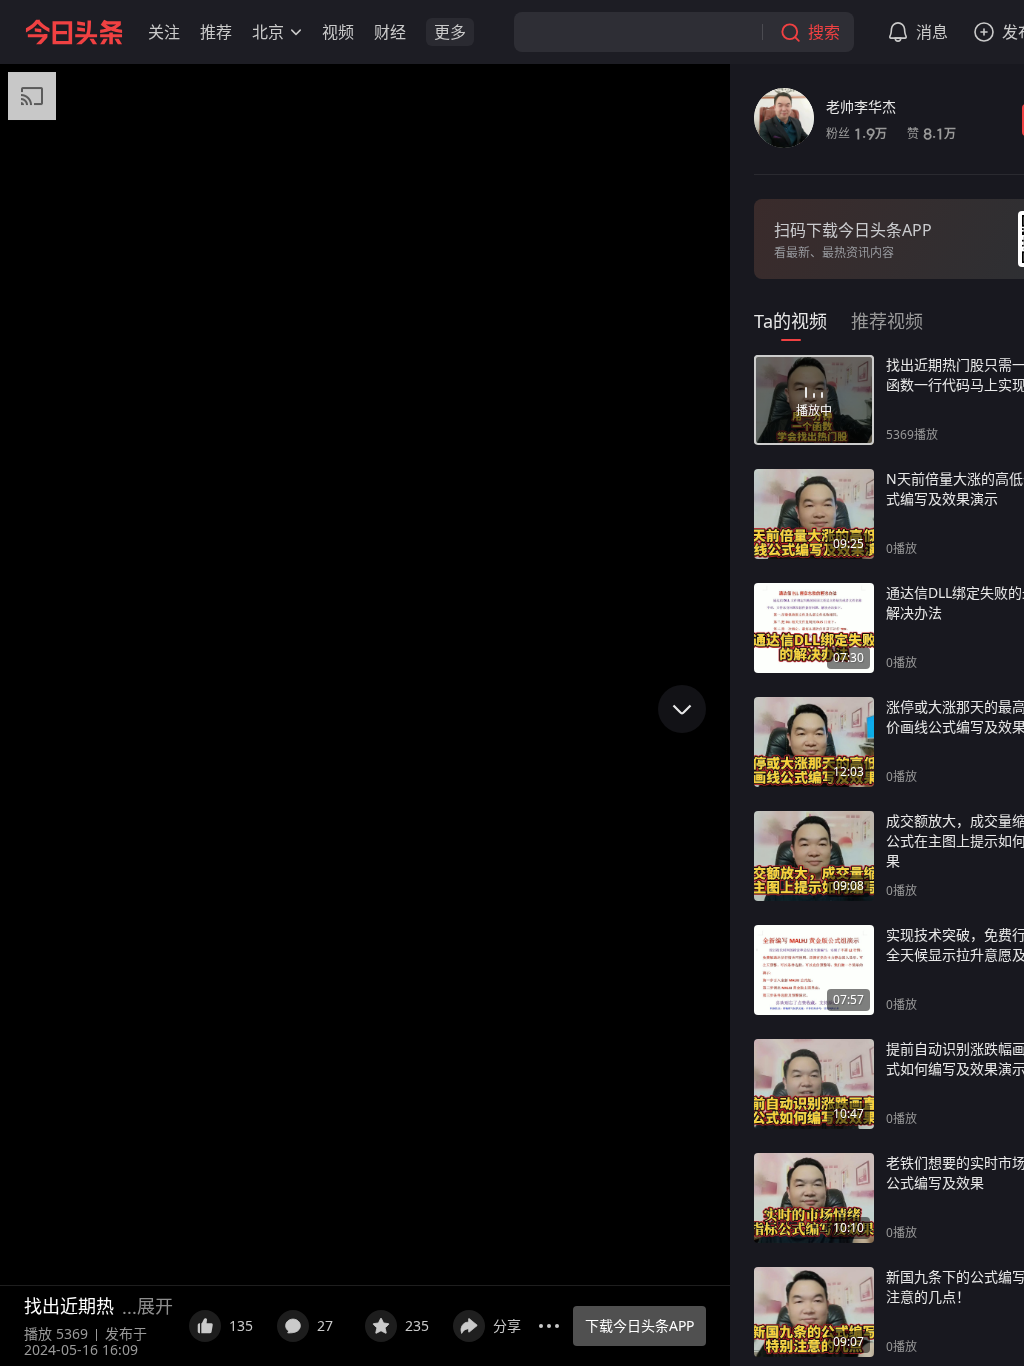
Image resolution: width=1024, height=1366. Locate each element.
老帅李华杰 (861, 106)
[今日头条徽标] (74, 32)
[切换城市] (296, 32)
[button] (164, 32)
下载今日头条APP (639, 1325)
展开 (155, 1306)
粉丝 (856, 133)
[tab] (790, 321)
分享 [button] (507, 1325)
